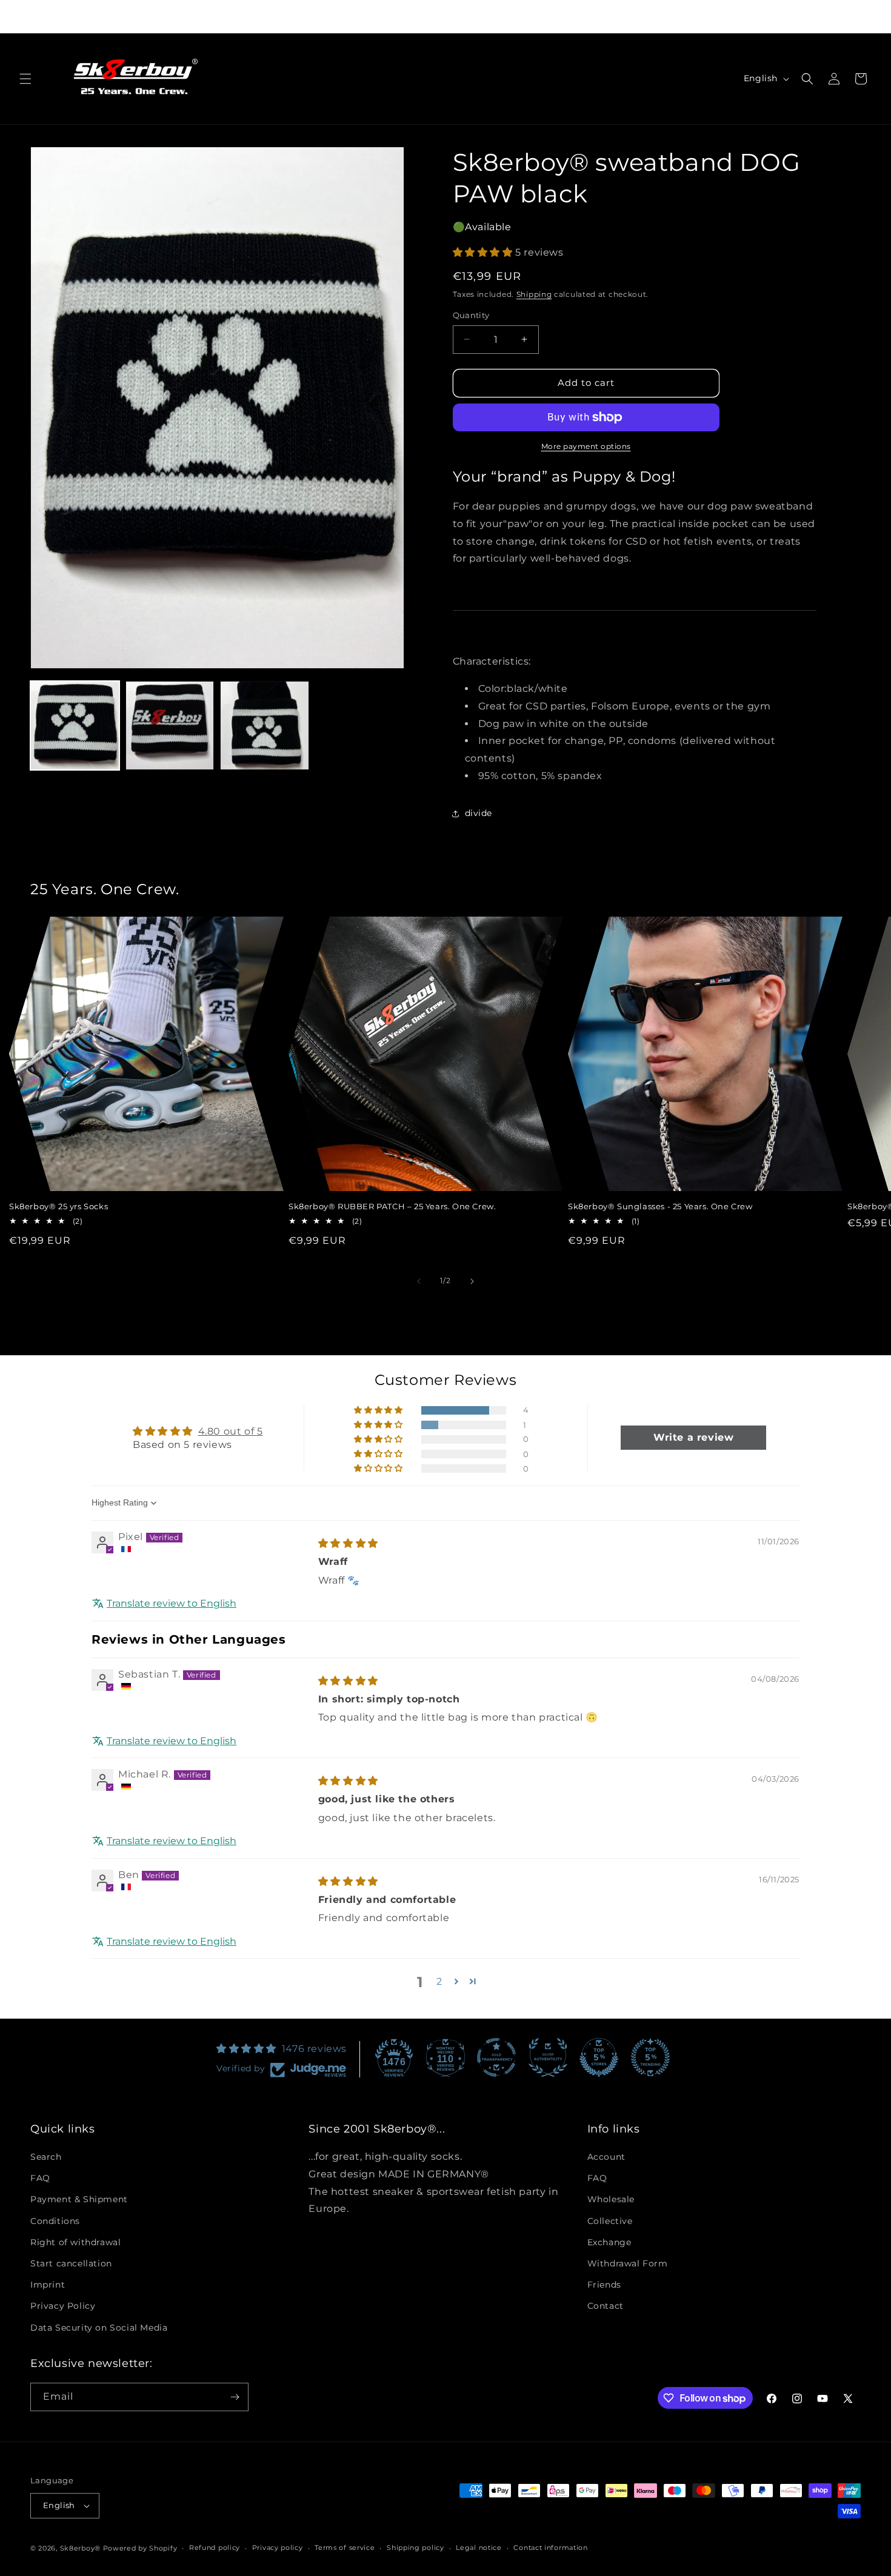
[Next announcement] (612, 16)
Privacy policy (278, 2548)
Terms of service (345, 2548)
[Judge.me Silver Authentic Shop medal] (548, 2057)
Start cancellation (71, 2263)
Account (606, 2157)
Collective (610, 2221)
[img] (348, 1543)
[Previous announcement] (279, 16)
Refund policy (215, 2548)
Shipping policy (415, 2548)
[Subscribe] (235, 2397)
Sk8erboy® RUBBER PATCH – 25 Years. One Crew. (392, 1206)
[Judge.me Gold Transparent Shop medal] (496, 2057)
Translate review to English (172, 1603)
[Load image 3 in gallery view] (265, 725)
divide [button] (479, 813)
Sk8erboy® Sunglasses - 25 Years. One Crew (660, 1206)
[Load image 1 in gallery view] (75, 725)
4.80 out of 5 (231, 1431)
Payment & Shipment (79, 2200)
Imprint (48, 2285)
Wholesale (611, 2200)
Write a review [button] (693, 1437)
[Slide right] (472, 1281)
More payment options (586, 446)
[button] (25, 79)
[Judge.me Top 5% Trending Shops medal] (650, 2057)
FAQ (40, 2178)
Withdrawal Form (628, 2263)
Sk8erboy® (80, 2548)
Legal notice (479, 2548)
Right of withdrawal (75, 2242)
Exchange (609, 2242)
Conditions (55, 2221)
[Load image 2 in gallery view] (170, 725)
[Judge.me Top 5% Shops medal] (599, 2057)
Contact (606, 2306)
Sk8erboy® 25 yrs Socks (58, 1206)
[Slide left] (419, 1281)
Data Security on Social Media (99, 2328)
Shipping (534, 294)
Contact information (550, 2548)
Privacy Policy (63, 2306)
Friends (604, 2285)
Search (46, 2157)
